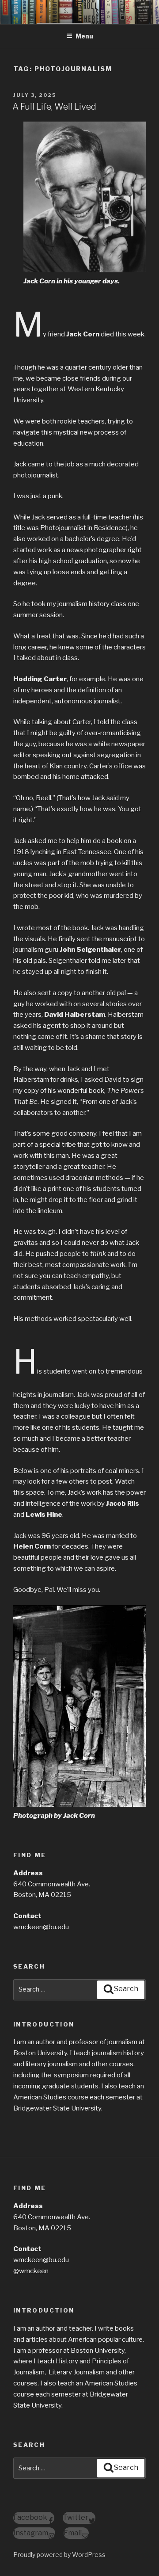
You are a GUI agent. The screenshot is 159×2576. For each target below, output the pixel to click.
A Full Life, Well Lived (54, 107)
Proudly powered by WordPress (59, 2555)
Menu (84, 36)
